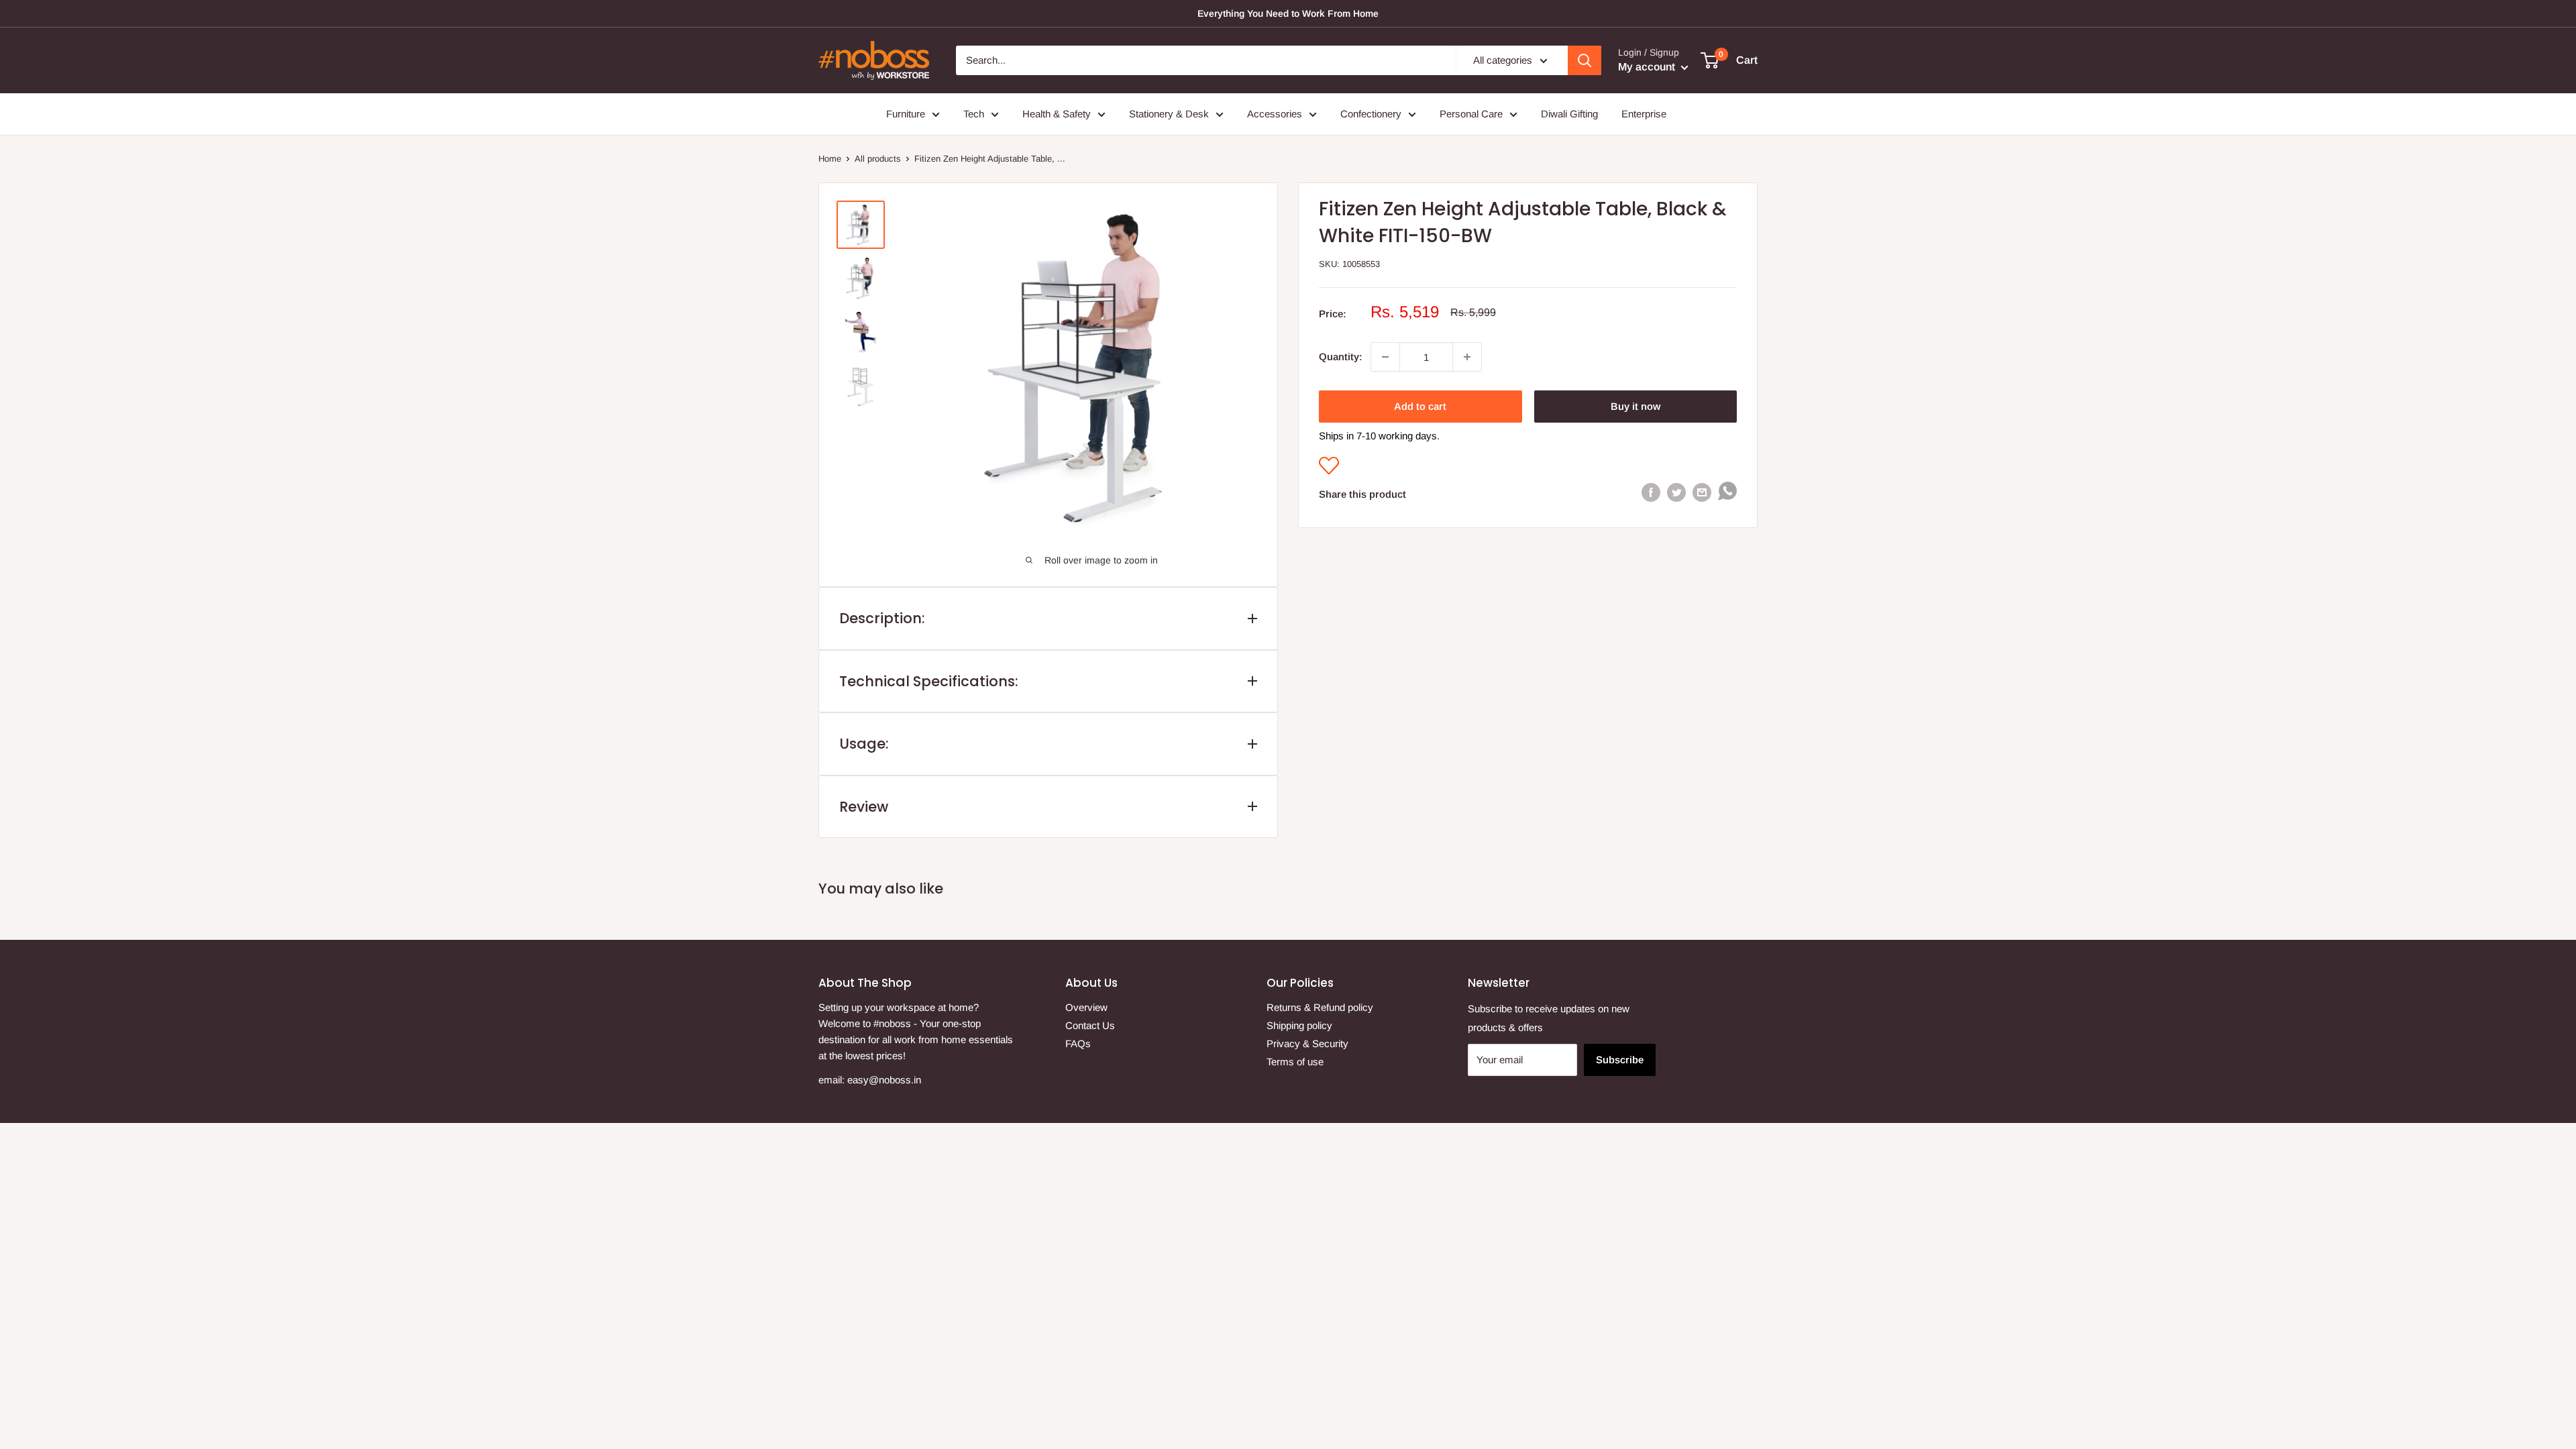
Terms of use (1295, 1062)
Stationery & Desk (1169, 114)
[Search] (1585, 60)
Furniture (906, 114)
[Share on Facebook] (1651, 491)
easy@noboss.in (884, 1080)
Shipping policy (1299, 1025)
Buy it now (1635, 406)
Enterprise (1644, 114)
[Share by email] (1702, 491)
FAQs (1078, 1043)
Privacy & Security (1307, 1043)
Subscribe (1620, 1060)
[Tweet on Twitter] (1676, 491)
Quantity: (1341, 357)
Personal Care (1471, 114)
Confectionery (1371, 114)
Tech (974, 114)
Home (830, 159)
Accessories (1275, 114)
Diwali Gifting (1569, 114)
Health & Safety (1057, 114)
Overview (1086, 1007)
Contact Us (1090, 1025)
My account (1648, 67)
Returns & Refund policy (1320, 1007)
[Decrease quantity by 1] (1385, 357)
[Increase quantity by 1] (1467, 357)
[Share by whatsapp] (1727, 494)
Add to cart (1420, 406)
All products (878, 159)
